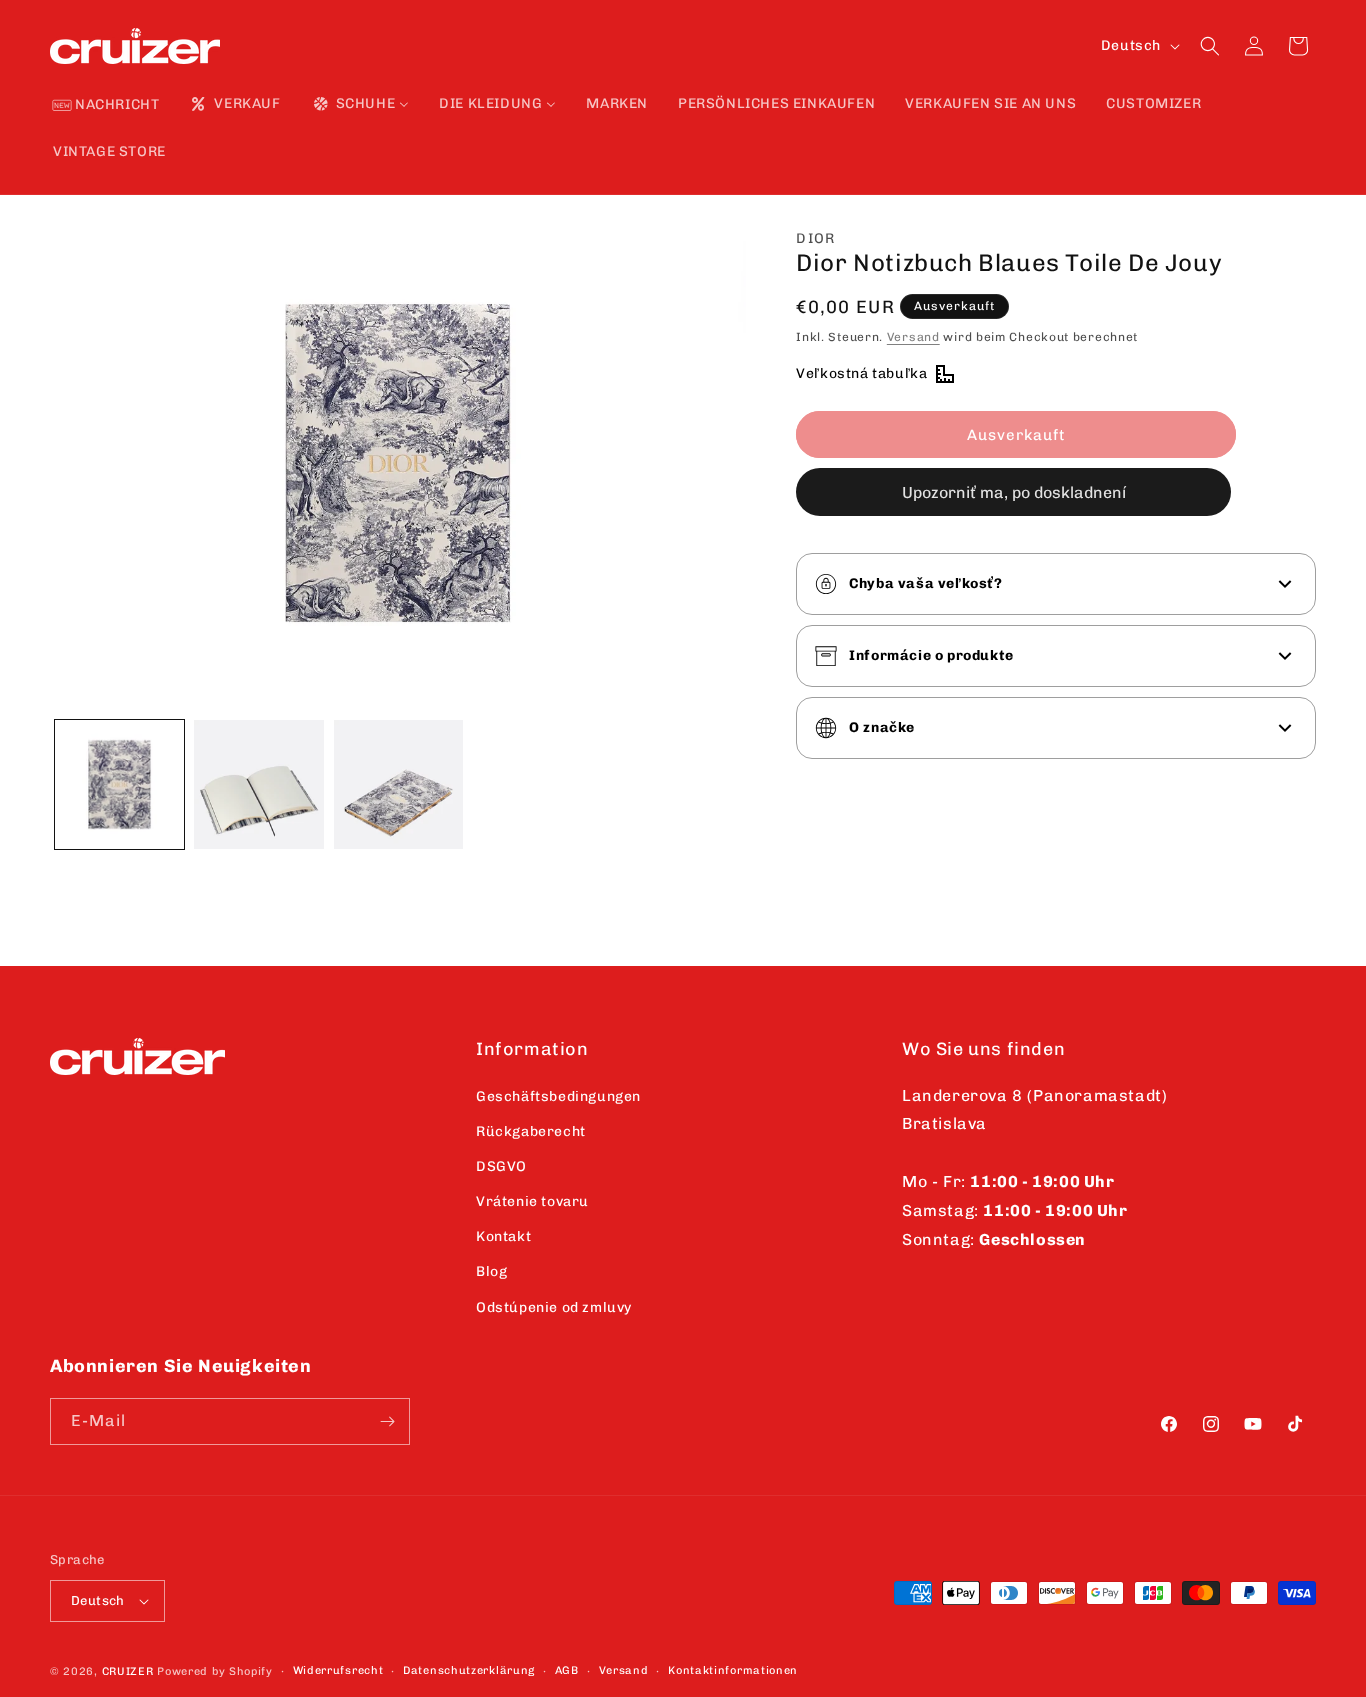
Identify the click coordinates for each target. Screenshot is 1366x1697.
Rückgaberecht (531, 1131)
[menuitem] (106, 106)
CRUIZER (128, 1671)
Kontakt (503, 1236)
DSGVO (501, 1166)
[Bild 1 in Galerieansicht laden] (119, 784)
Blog (491, 1271)
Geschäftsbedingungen (558, 1096)
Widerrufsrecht (338, 1670)
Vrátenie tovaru (532, 1201)
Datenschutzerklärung (469, 1670)
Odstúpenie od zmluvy (554, 1307)
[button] (1210, 46)
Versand (913, 337)
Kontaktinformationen (733, 1670)
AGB (567, 1670)
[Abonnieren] (387, 1421)
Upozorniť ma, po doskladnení (1014, 492)
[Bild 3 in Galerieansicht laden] (398, 784)
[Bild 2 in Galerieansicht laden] (258, 784)
